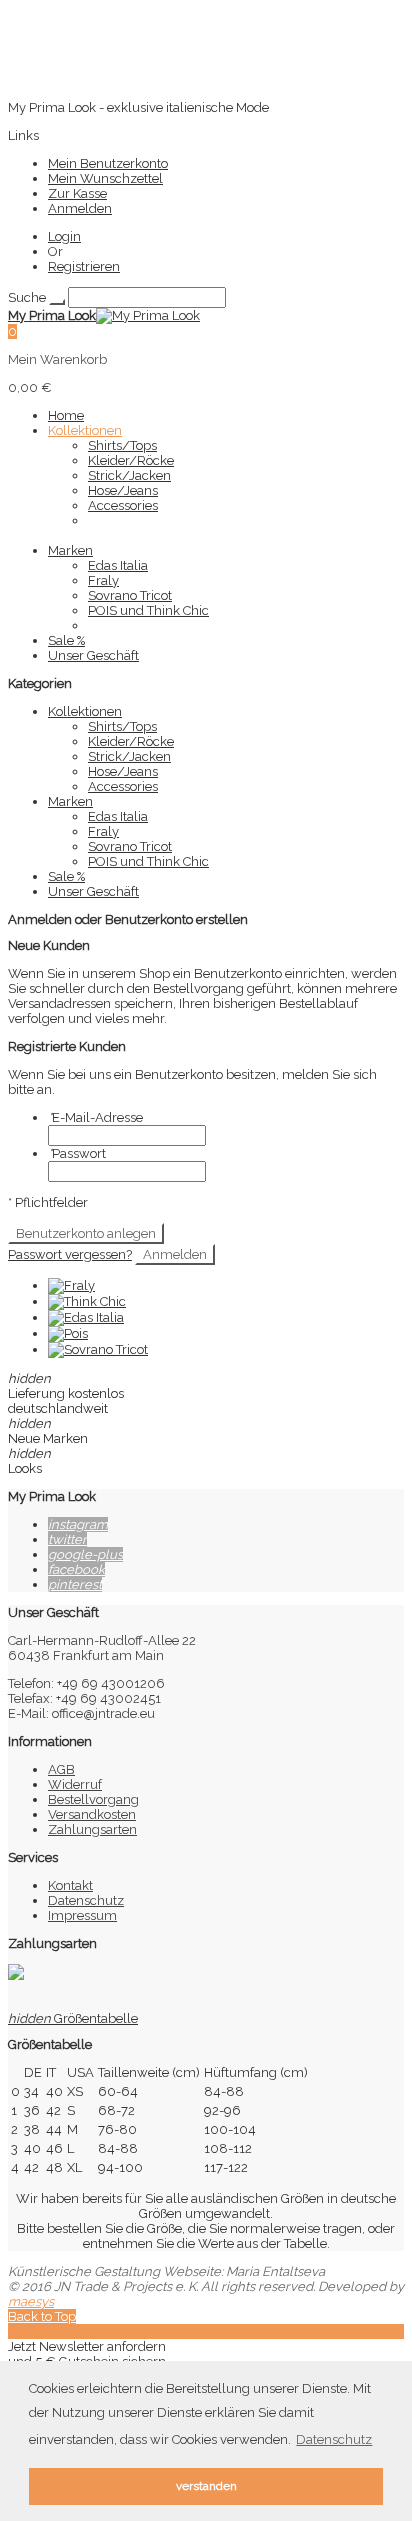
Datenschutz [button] (334, 2439)
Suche (27, 297)
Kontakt (70, 1885)
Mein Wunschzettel (105, 178)
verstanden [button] (206, 2486)
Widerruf (75, 1784)
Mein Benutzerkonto (108, 163)
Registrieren (84, 266)
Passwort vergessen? (70, 1254)
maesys (31, 2301)
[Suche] (57, 302)
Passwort (77, 1153)
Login (64, 236)
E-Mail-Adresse (95, 1117)
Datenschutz (86, 1900)
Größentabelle (73, 2018)
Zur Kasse (77, 193)
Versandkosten (92, 1814)
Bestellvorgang (93, 1799)
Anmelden (80, 208)
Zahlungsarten (92, 1829)
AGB (61, 1769)
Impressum (82, 1915)
